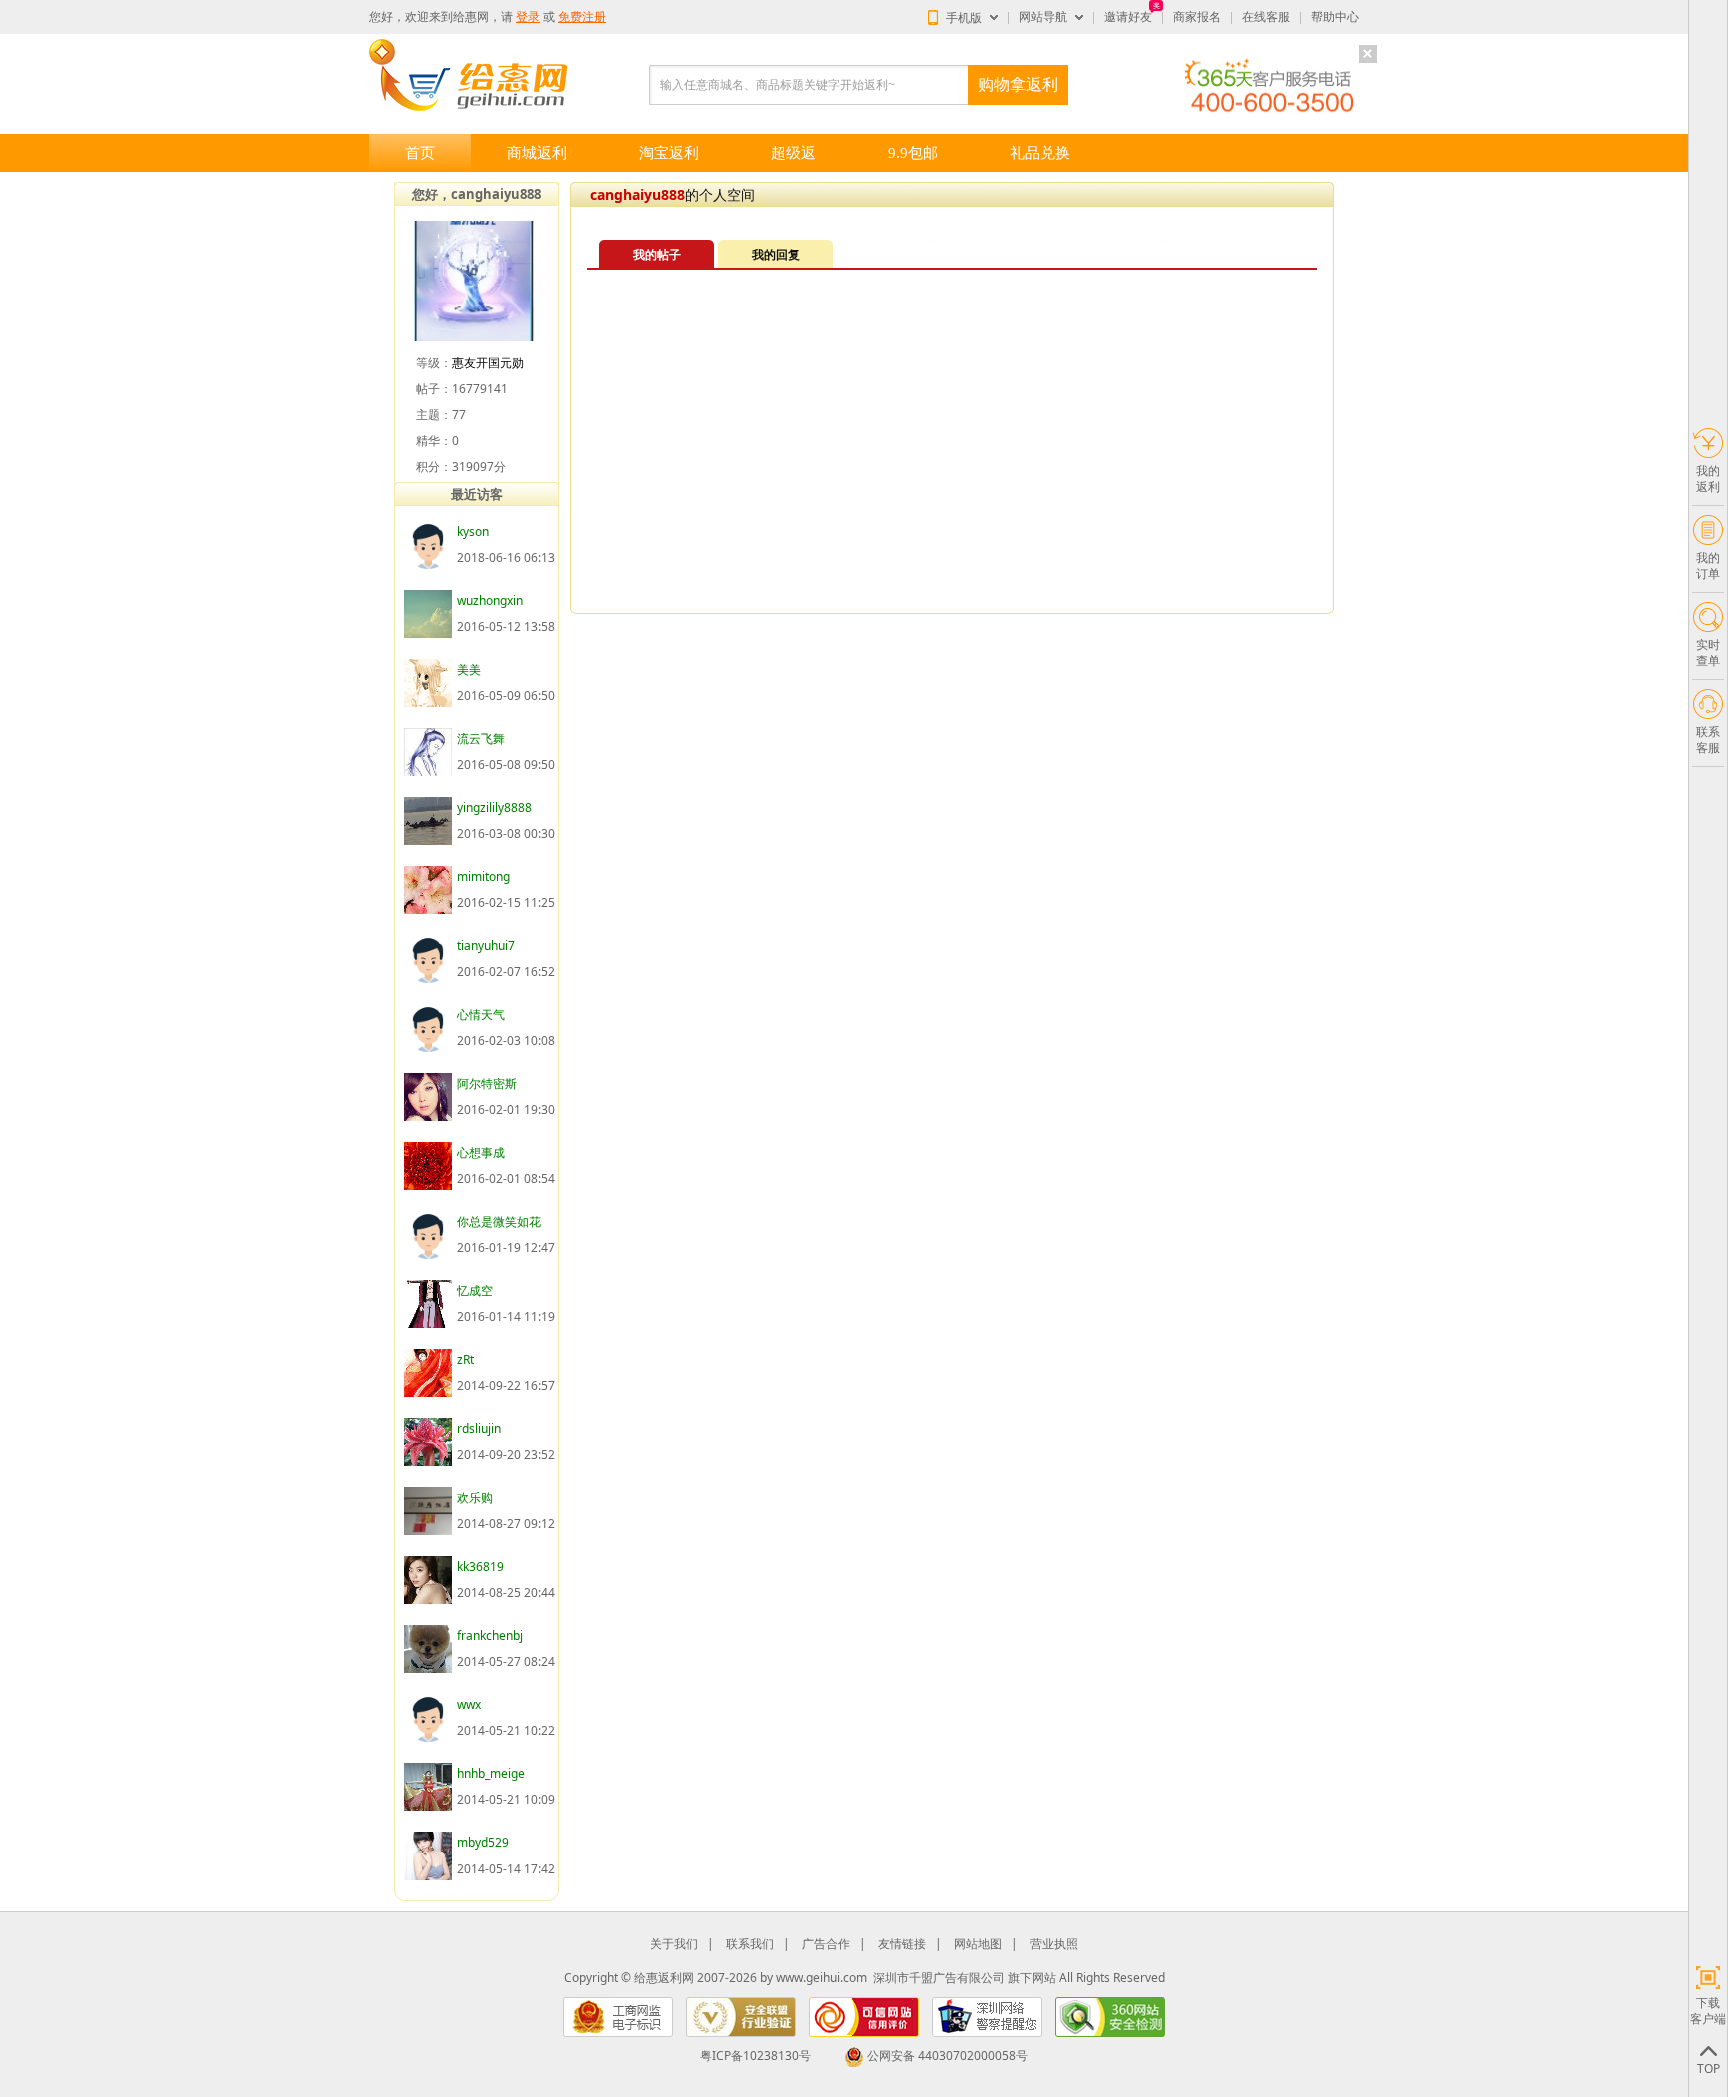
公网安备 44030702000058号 (947, 2055)
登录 (528, 17)
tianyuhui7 (486, 945)
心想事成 (481, 1152)
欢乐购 (475, 1497)
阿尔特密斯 (487, 1083)
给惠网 (471, 17)
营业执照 (1054, 1943)
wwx (469, 1704)
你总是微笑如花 (499, 1221)
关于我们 (674, 1943)
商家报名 (1197, 17)
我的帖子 (657, 254)
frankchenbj (490, 1635)
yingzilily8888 (494, 807)
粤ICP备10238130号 (755, 2055)
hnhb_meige (491, 1773)
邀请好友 (1128, 17)
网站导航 (1043, 17)
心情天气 (481, 1014)
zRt (465, 1359)
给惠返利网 (664, 1977)
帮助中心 (1335, 17)
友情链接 (902, 1943)
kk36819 (480, 1566)
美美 (469, 669)
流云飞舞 (481, 738)
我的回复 (776, 254)
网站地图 (978, 1943)
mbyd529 (483, 1842)
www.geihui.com (821, 1977)
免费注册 (582, 17)
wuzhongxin (490, 600)
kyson (473, 531)
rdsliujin (479, 1428)
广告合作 (826, 1943)
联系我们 (750, 1943)
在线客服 (1266, 17)
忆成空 (475, 1290)
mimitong (483, 876)
